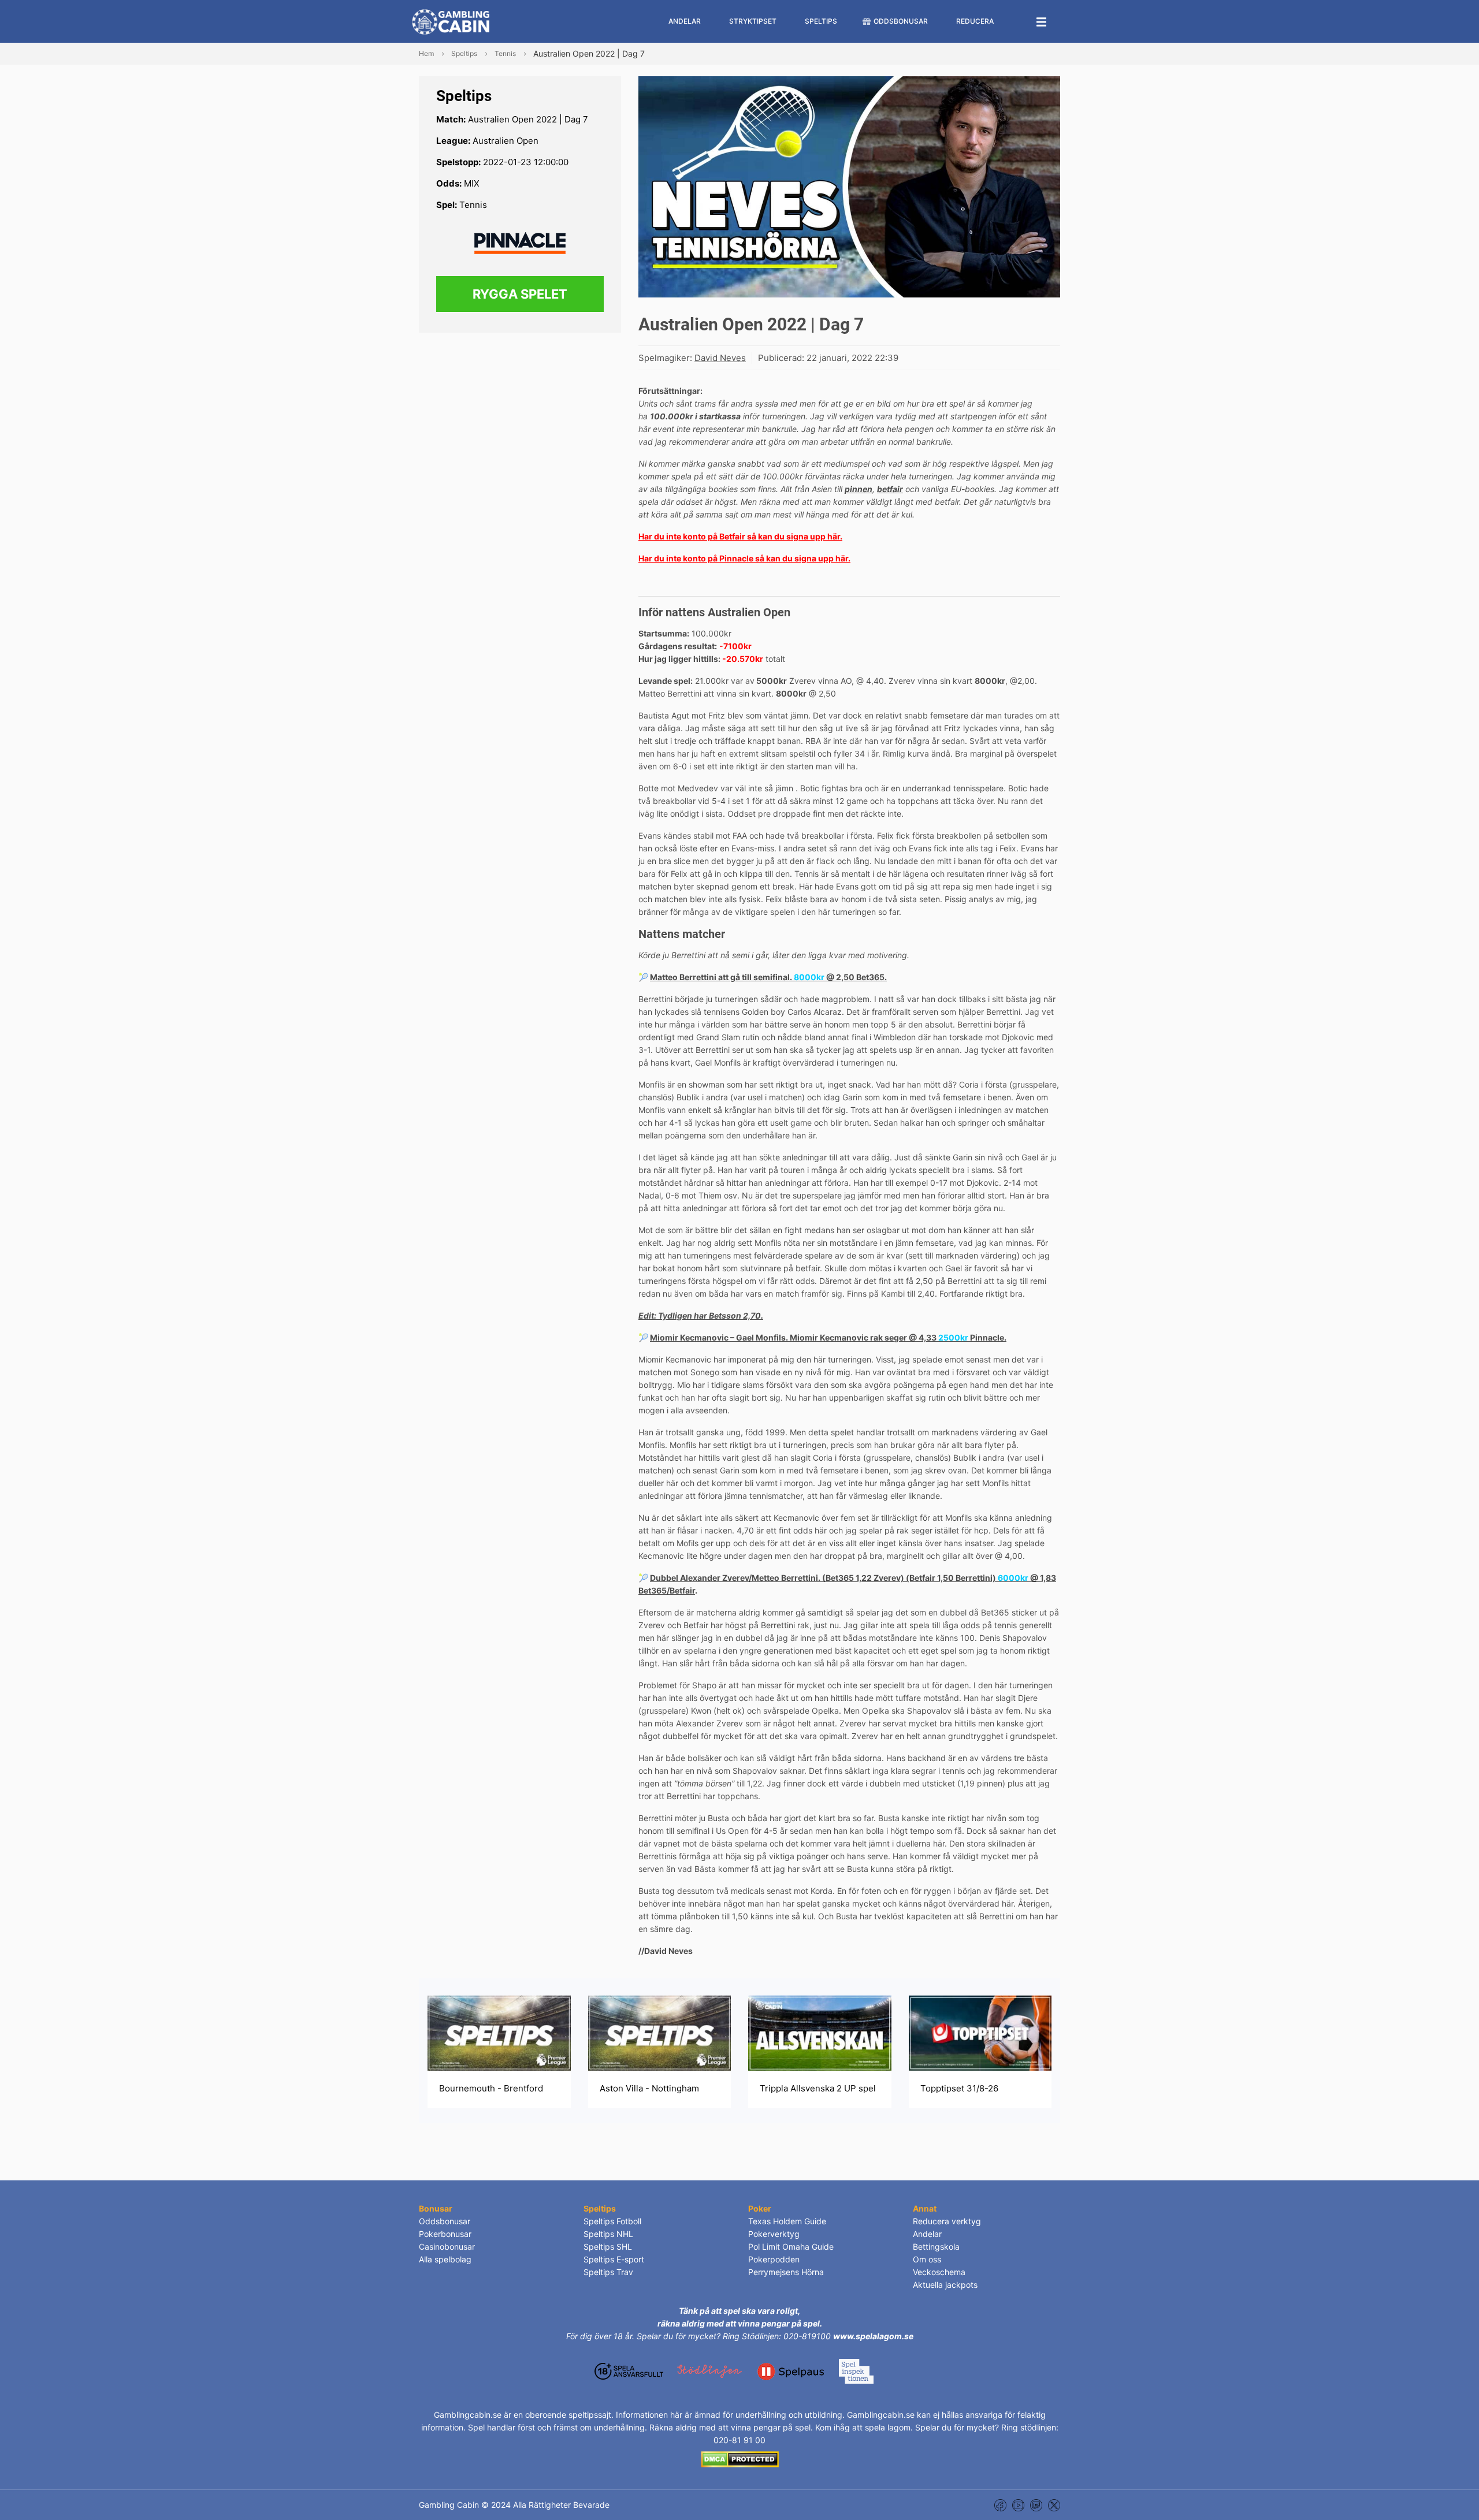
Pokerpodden (774, 2259)
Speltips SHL (608, 2247)
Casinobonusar (447, 2247)
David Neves (720, 358)
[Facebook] (1000, 2505)
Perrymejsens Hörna (786, 2272)
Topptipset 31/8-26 (959, 2088)
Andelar (927, 2234)
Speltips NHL (608, 2234)
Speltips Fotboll (612, 2221)
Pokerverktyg (774, 2234)
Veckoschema (939, 2272)
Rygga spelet (520, 294)
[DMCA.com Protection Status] (740, 2458)
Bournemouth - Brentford (491, 2088)
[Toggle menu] (1042, 21)
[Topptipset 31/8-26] (980, 2032)
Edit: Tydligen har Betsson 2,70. (701, 1315)
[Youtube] (1018, 2505)
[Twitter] (1054, 2505)
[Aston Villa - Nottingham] (660, 2032)
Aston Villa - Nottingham (649, 2088)
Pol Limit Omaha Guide (791, 2247)
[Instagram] (1036, 2505)
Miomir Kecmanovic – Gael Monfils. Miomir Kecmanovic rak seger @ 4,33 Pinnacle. (828, 1337)
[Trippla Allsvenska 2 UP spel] (820, 2032)
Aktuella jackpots (945, 2285)
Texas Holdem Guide (787, 2221)
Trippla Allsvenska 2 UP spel (818, 2088)
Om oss (927, 2259)
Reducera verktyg (947, 2221)
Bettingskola (936, 2247)
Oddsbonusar (445, 2221)
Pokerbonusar (445, 2234)
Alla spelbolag (445, 2259)
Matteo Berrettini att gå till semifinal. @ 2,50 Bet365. (768, 977)
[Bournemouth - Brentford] (499, 2032)
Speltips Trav (608, 2272)
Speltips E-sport (614, 2259)
